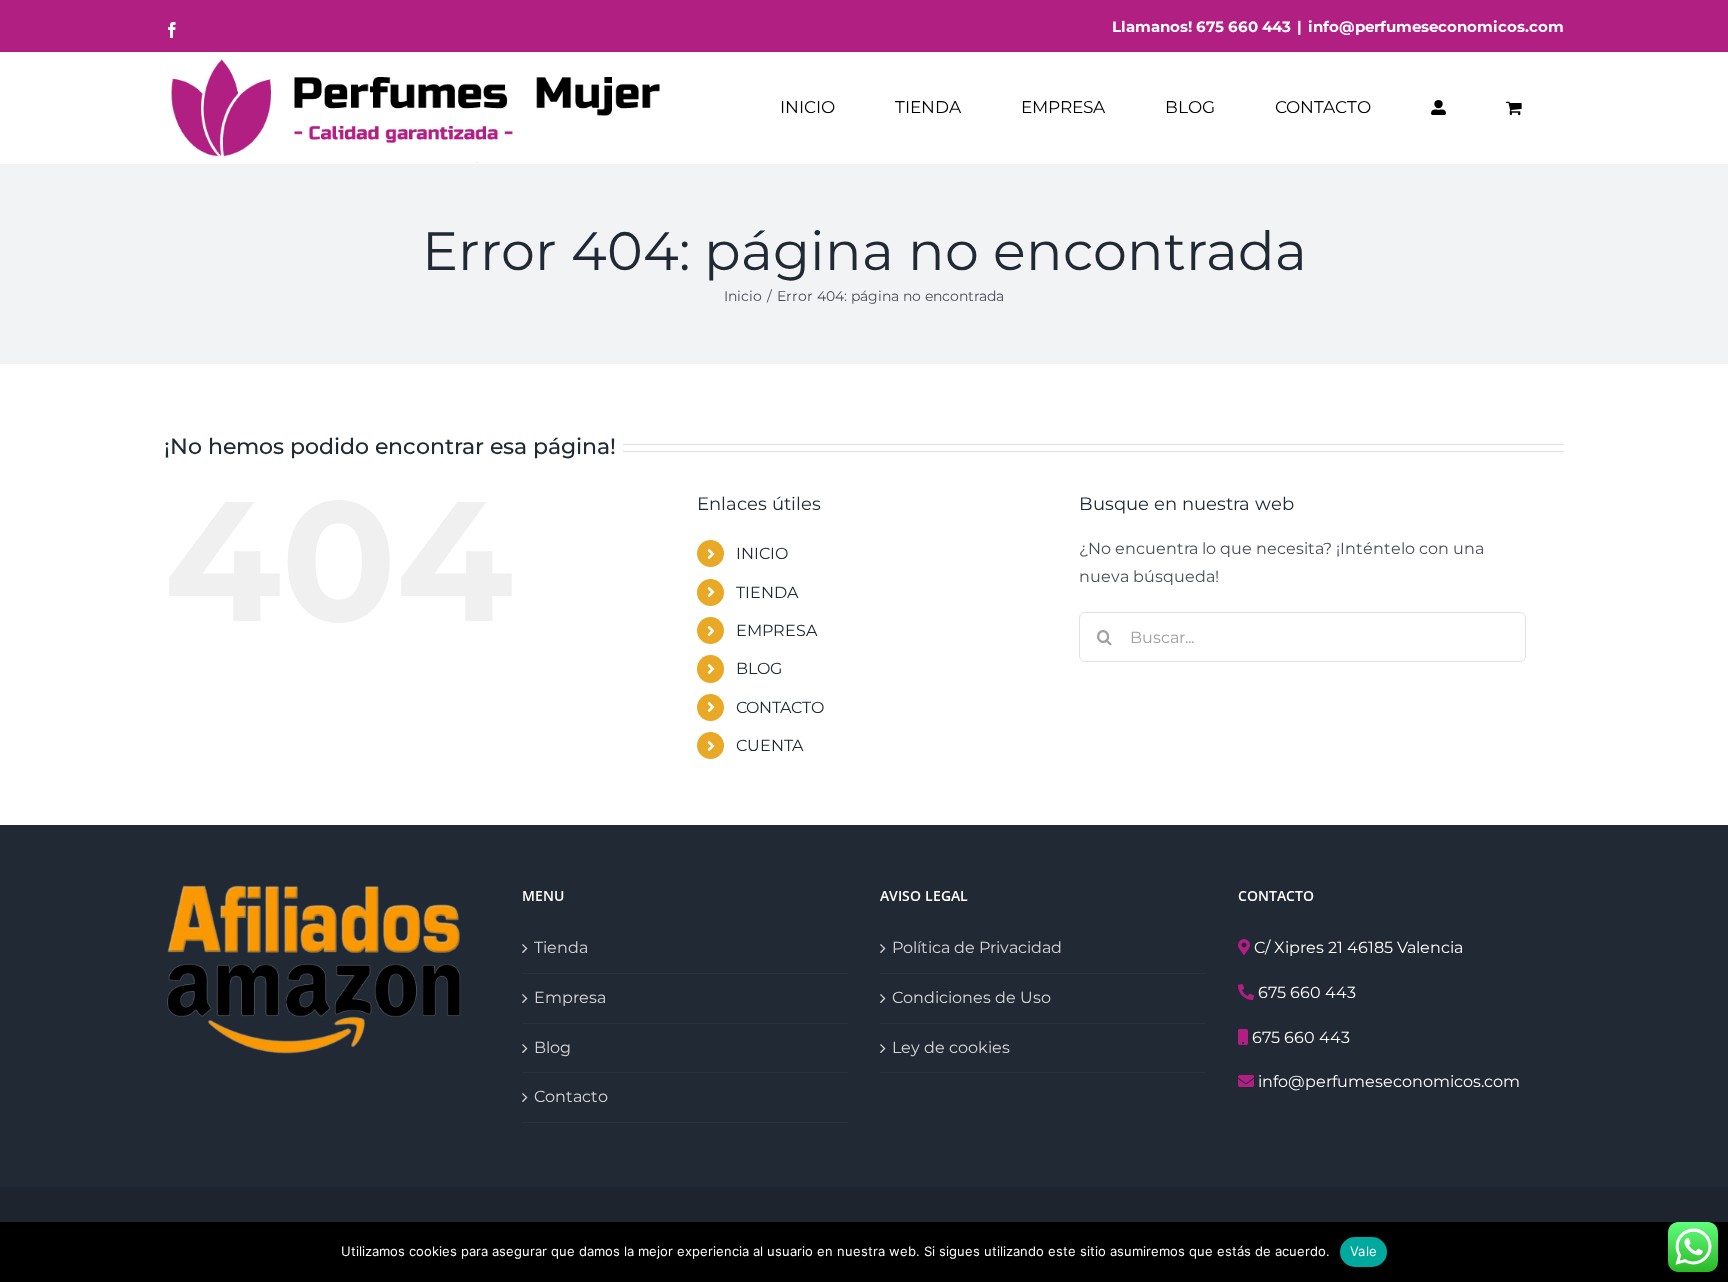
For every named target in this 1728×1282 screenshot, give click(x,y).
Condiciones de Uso (971, 997)
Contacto (571, 1096)
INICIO (762, 553)
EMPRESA (776, 630)
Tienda (561, 947)
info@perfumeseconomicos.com (1436, 26)
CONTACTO (780, 707)
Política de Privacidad (977, 947)
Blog (552, 1047)
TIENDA (767, 592)
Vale (1363, 1251)
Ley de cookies (951, 1047)
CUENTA (769, 745)
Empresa (570, 997)
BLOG (759, 668)
